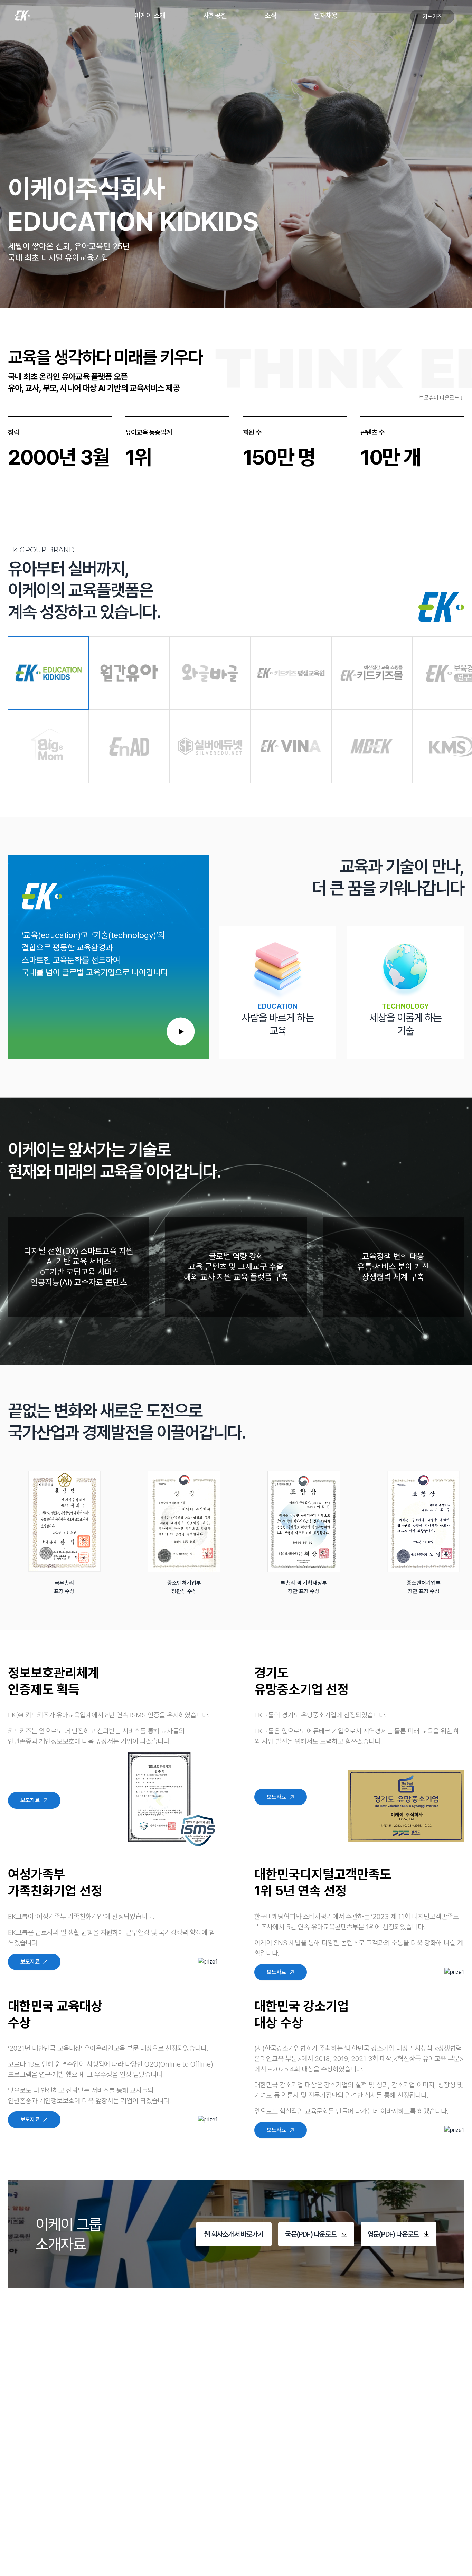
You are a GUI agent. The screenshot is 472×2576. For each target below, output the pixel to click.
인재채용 (326, 16)
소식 (271, 16)
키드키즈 (432, 16)
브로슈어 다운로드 (439, 398)
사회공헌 (215, 16)
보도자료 (30, 1800)
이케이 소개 (150, 16)
